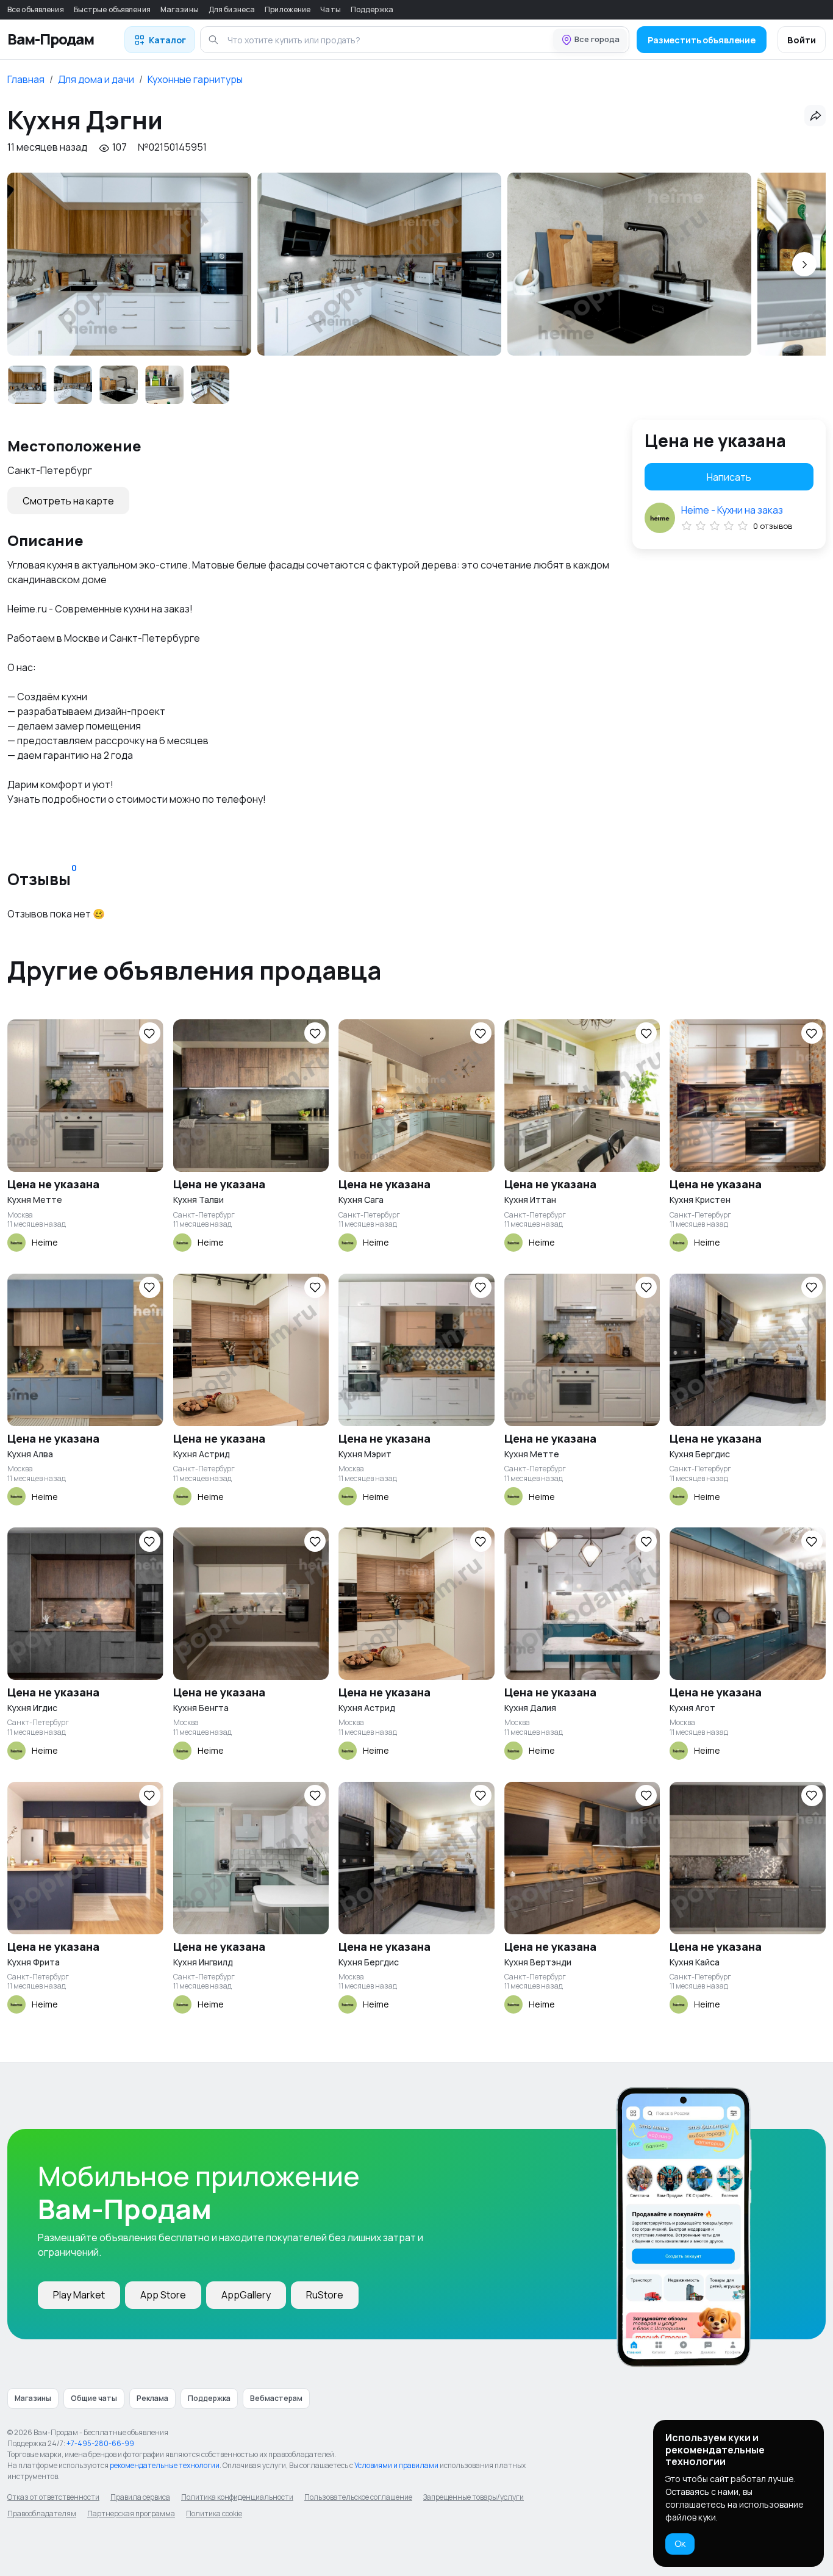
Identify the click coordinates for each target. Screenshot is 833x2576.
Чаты (330, 9)
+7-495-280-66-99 (100, 2443)
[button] (804, 264)
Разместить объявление (702, 40)
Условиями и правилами (396, 2465)
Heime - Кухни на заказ (732, 510)
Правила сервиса (140, 2497)
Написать (729, 477)
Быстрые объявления (112, 9)
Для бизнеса (232, 9)
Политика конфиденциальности (237, 2497)
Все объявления (36, 9)
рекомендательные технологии (165, 2465)
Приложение (288, 9)
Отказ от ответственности (53, 2497)
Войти (802, 40)
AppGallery (246, 2295)
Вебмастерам (276, 2398)
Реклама (152, 2398)
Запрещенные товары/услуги (474, 2497)
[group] (129, 264)
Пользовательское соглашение (358, 2497)
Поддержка (372, 9)
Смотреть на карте (68, 501)
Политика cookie (214, 2513)
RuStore (325, 2295)
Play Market (79, 2295)
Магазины (180, 9)
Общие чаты (94, 2398)
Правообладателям (42, 2513)
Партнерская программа (131, 2513)
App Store (163, 2295)
